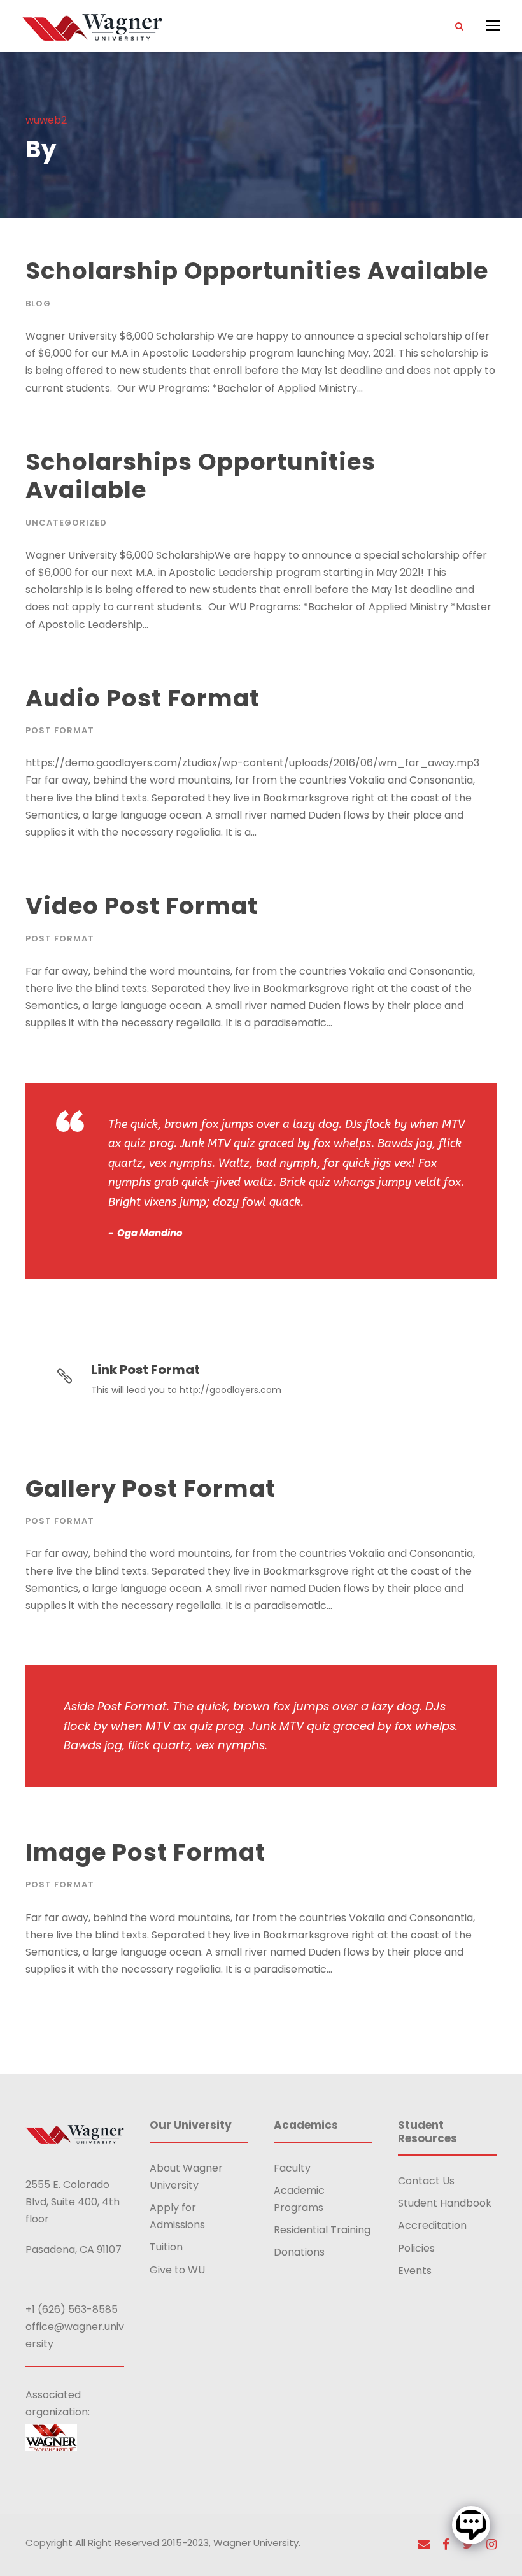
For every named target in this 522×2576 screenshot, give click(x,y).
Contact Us (426, 2181)
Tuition (166, 2247)
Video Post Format (142, 906)
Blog (38, 304)
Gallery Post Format (151, 1489)
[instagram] (491, 2544)
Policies (416, 2248)
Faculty (292, 2168)
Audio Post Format (143, 698)
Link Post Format (145, 1370)
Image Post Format (145, 1852)
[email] (424, 2544)
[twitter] (468, 2544)
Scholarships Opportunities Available (201, 476)
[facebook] (446, 2544)
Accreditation (432, 2225)
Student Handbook (445, 2203)
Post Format (60, 730)
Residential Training (322, 2230)
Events (415, 2271)
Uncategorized (66, 523)
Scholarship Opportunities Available (257, 271)
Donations (299, 2252)
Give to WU (177, 2270)
